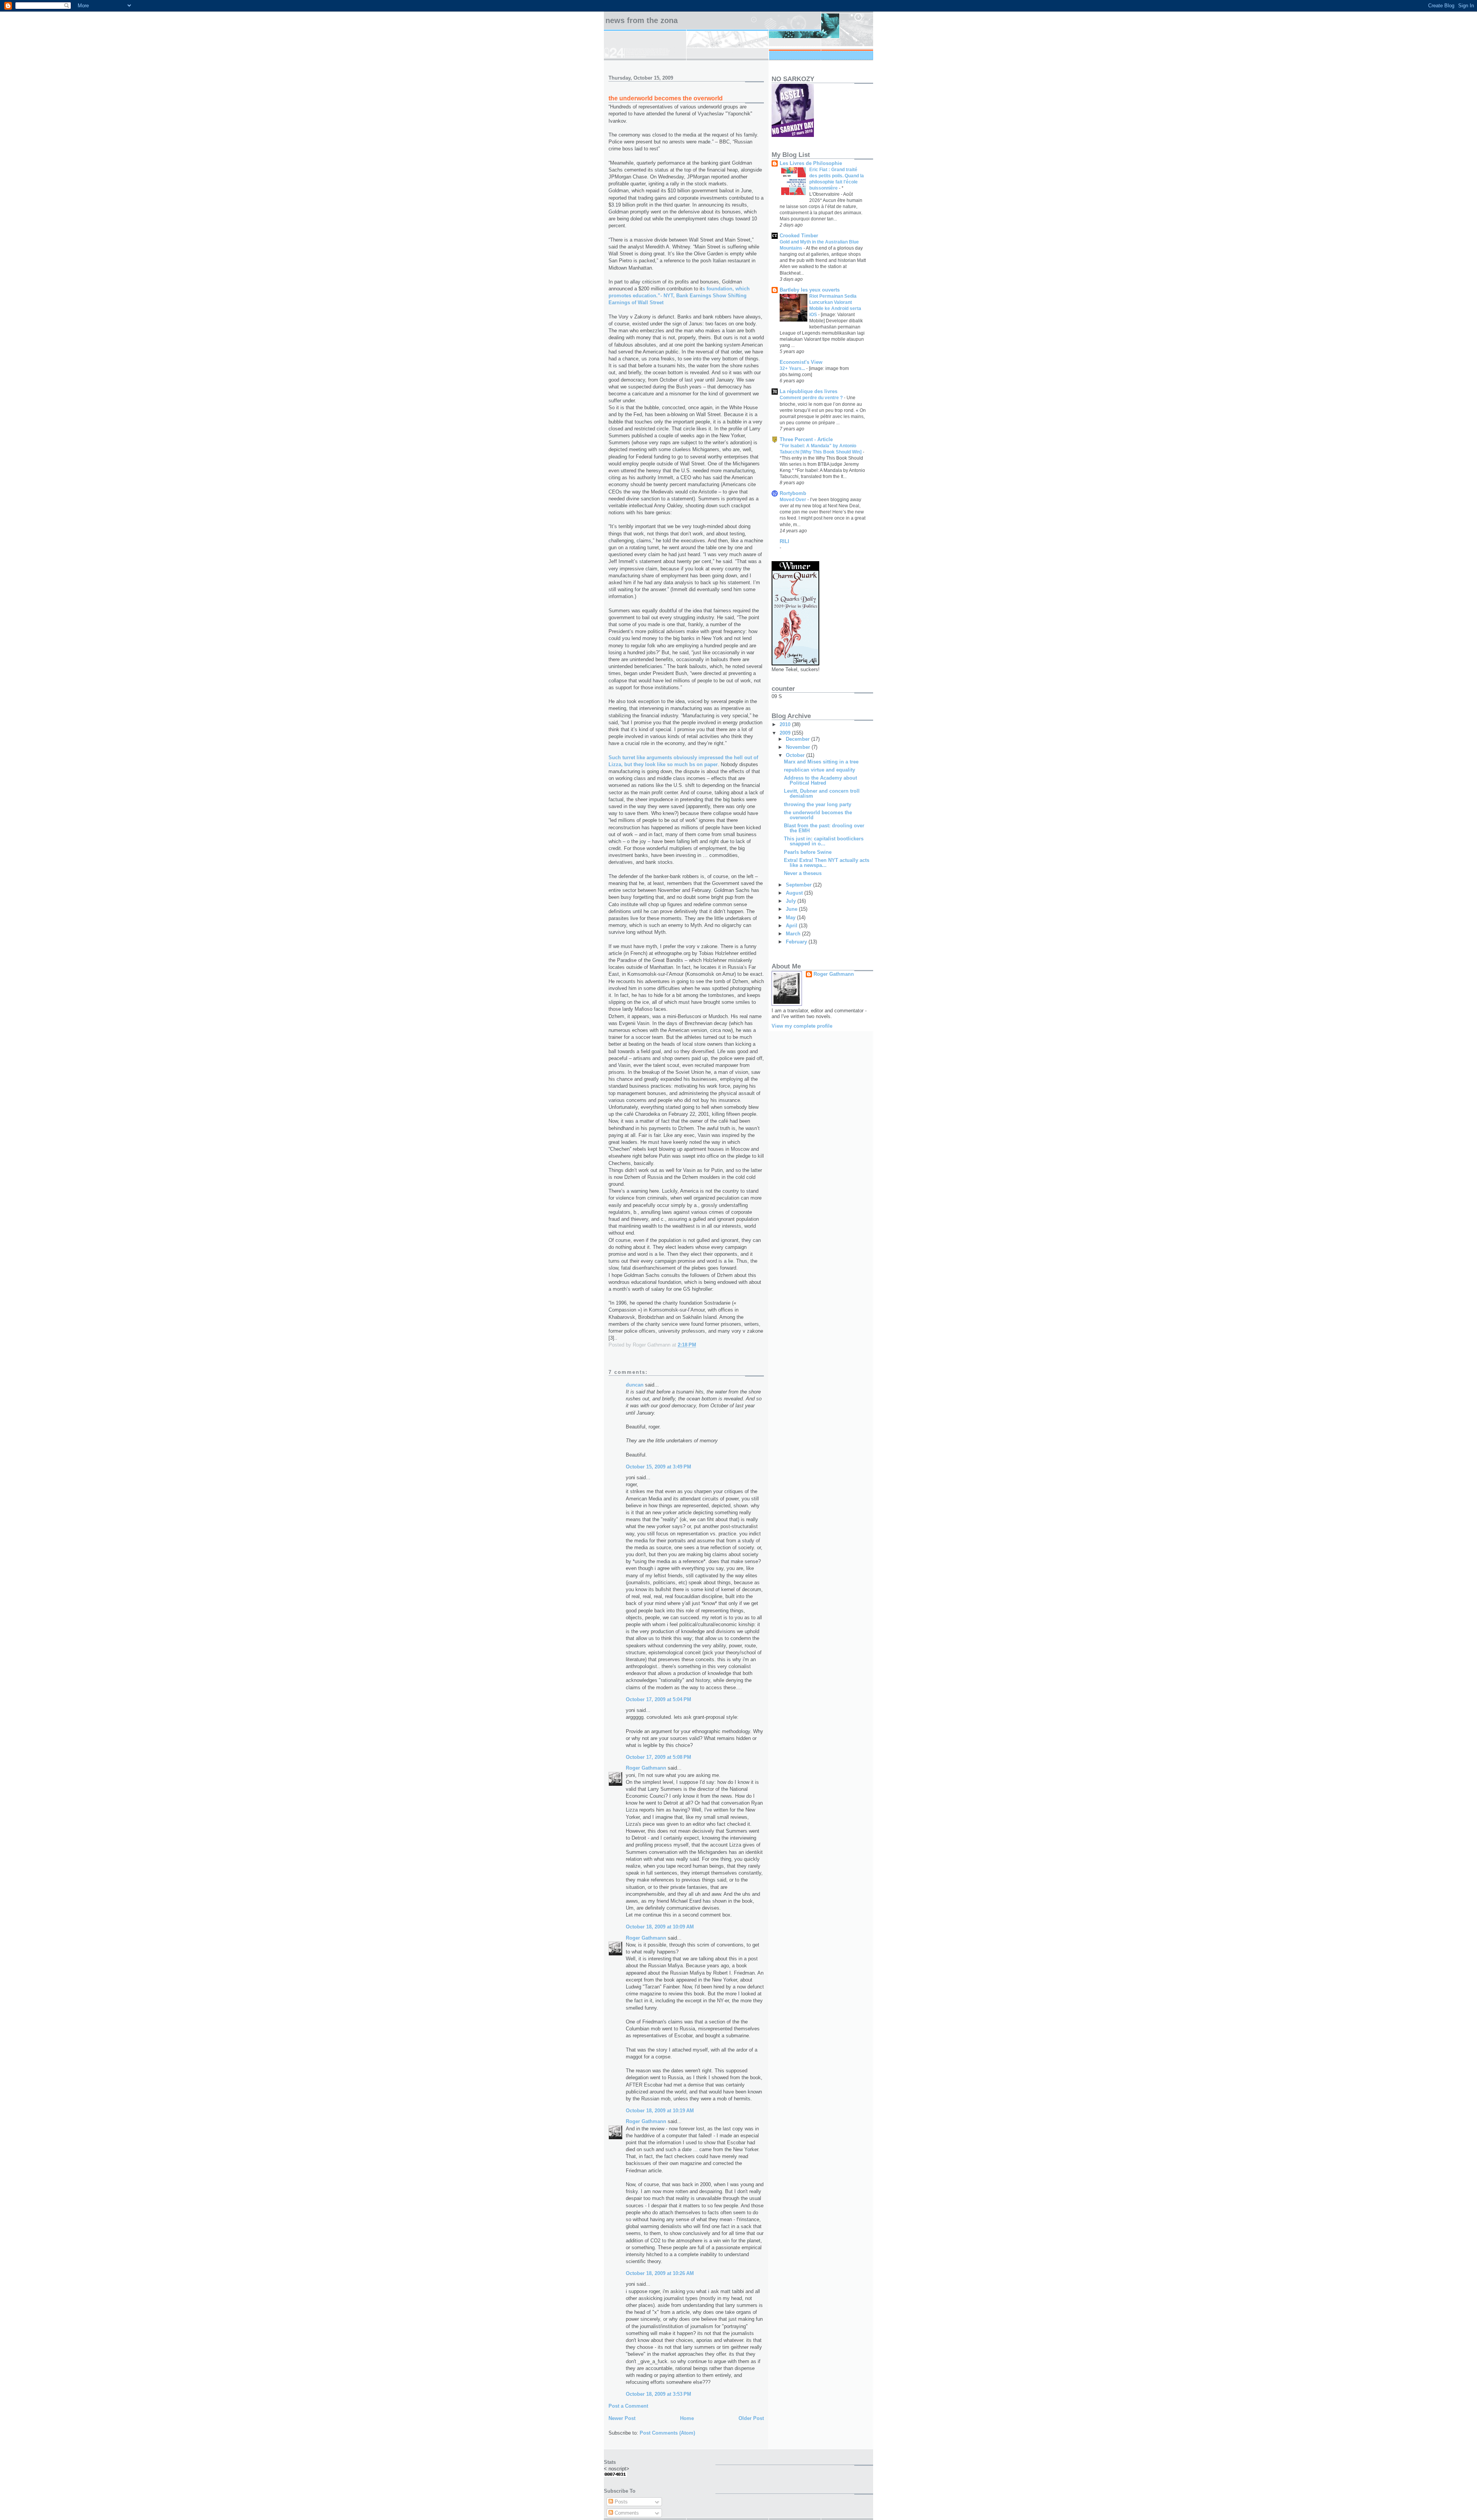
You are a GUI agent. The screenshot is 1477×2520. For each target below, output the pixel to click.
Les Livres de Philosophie (811, 163)
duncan (635, 1385)
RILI (784, 541)
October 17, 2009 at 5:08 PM (658, 1757)
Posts (620, 2502)
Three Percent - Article (806, 439)
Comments (626, 2513)
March (794, 934)
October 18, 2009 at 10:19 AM (660, 2111)
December (799, 739)
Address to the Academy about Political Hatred (820, 780)
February (797, 942)
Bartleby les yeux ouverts (810, 290)
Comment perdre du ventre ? (812, 398)
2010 (786, 724)
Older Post (751, 2418)
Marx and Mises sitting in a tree (821, 762)
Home (687, 2418)
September (799, 885)
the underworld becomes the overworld (818, 815)
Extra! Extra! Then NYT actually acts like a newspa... (827, 863)
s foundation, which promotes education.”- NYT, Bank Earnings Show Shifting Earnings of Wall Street (679, 296)
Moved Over (794, 500)
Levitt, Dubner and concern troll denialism (822, 793)
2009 (786, 733)
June (792, 909)
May (791, 917)
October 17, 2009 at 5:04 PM (658, 1699)
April (792, 926)
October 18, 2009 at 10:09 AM (660, 1927)
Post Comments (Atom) (667, 2433)
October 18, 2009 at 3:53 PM (658, 2394)
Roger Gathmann (646, 1768)
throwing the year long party (818, 804)
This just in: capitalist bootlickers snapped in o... (824, 841)
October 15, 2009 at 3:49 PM (658, 1467)
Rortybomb (793, 493)
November (799, 747)
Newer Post (622, 2418)
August (795, 893)
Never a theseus (803, 873)
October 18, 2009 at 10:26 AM (660, 2273)
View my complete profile (802, 1026)
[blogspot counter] (615, 2475)
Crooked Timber (799, 236)
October (796, 755)
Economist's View (801, 362)
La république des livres (809, 391)
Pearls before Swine (808, 852)
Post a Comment (628, 2406)
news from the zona (642, 20)
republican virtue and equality (819, 770)
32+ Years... (793, 368)
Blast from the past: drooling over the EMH (824, 828)
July (792, 901)
